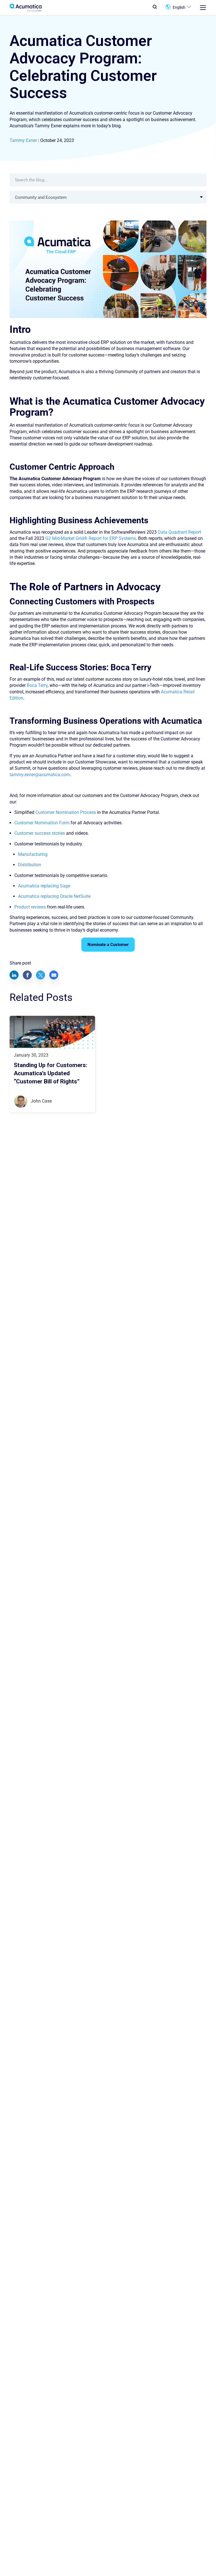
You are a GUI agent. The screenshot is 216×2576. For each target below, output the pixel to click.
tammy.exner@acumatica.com (40, 775)
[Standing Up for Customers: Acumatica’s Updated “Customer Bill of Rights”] (52, 1032)
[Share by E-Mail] (54, 975)
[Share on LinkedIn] (14, 975)
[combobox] (108, 197)
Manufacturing (33, 854)
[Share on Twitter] (40, 975)
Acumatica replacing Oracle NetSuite (54, 896)
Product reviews (30, 907)
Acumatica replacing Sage (44, 886)
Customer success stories (40, 833)
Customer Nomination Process (66, 812)
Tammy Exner (23, 140)
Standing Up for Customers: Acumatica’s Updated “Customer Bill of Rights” (50, 1073)
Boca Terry (37, 685)
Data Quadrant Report (179, 532)
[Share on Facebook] (27, 975)
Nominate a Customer (108, 945)
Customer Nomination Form (42, 823)
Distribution (30, 865)
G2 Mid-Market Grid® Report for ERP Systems (91, 538)
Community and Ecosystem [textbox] (41, 197)
